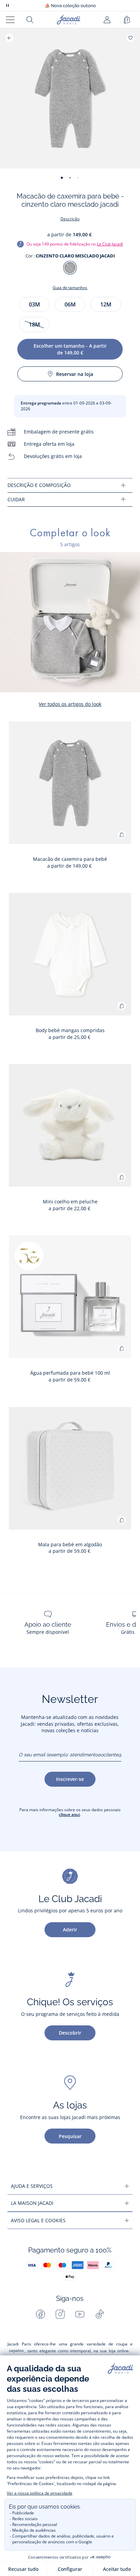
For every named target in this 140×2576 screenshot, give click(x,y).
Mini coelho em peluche (70, 1202)
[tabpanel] (70, 485)
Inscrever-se (70, 1779)
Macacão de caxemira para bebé (70, 859)
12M (106, 304)
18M (34, 325)
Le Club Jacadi (110, 244)
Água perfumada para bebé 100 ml (70, 1373)
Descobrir (70, 2033)
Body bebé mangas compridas (70, 1030)
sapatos (16, 2350)
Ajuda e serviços (32, 2186)
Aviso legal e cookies (38, 2220)
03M (34, 304)
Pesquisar (70, 2136)
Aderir (70, 1930)
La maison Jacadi (32, 2203)
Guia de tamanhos (70, 288)
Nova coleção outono (70, 6)
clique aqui (69, 1814)
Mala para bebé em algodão (70, 1544)
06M (70, 304)
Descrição (70, 219)
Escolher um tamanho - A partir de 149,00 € (70, 349)
